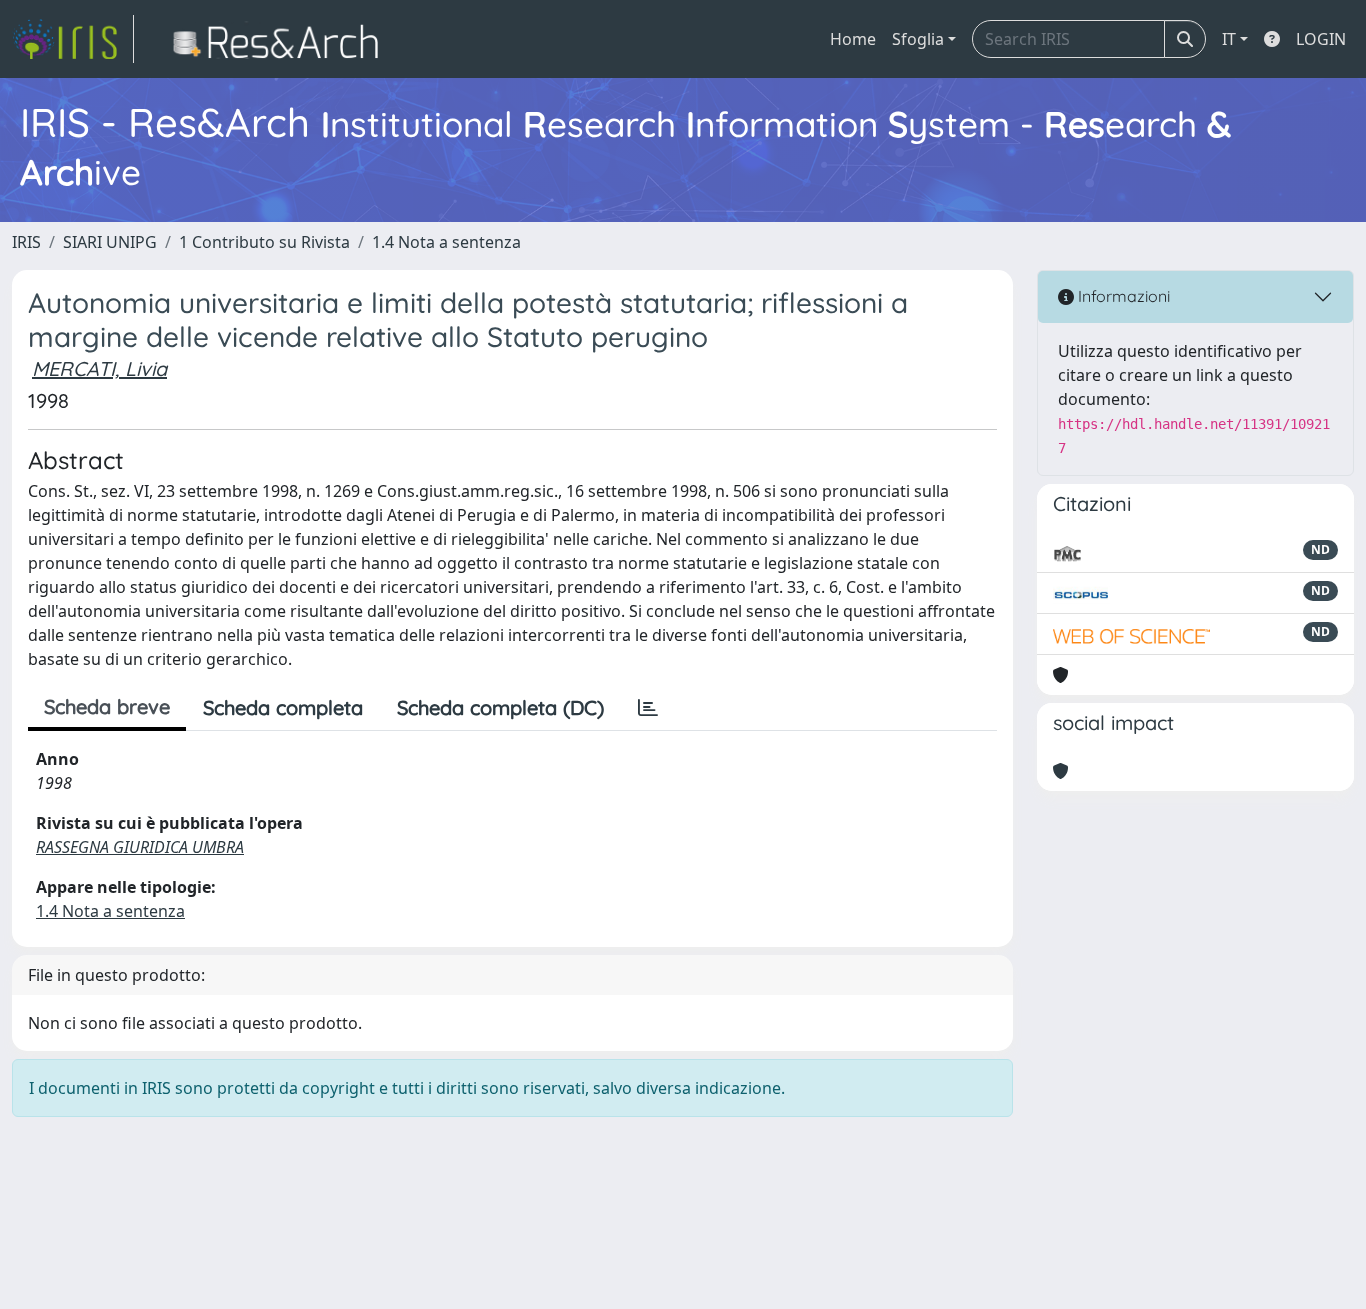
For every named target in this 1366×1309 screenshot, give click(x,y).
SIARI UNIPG (110, 242)
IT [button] (1229, 39)
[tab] (648, 708)
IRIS (26, 242)
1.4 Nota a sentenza (446, 242)
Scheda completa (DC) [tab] (500, 707)
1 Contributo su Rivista (264, 242)
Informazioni (1122, 296)
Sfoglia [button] (918, 39)
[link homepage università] (281, 39)
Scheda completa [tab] (283, 707)
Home (853, 39)
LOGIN (1321, 39)
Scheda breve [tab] (107, 706)
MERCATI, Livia (99, 368)
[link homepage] (73, 39)
